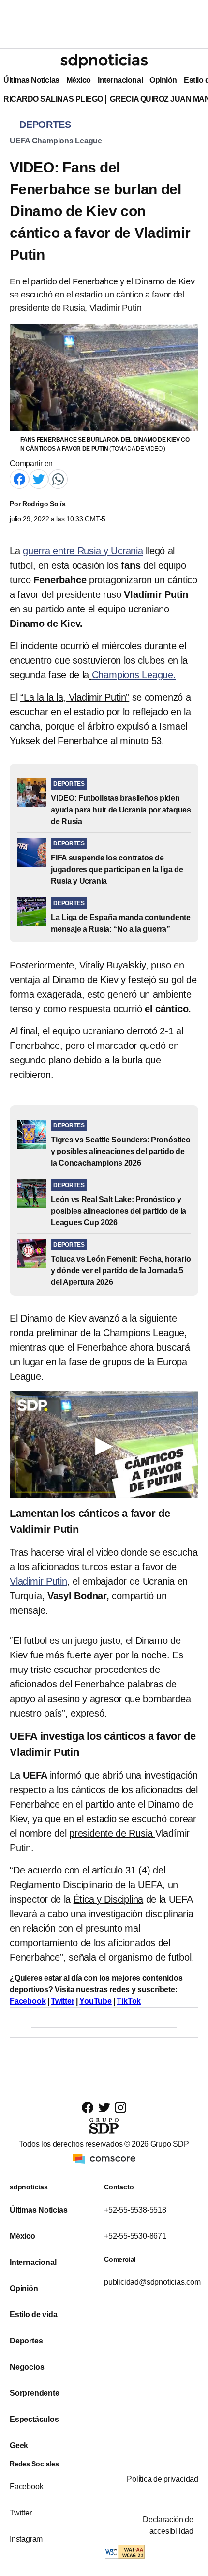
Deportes (26, 2341)
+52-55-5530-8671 (135, 2236)
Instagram (26, 2539)
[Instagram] (120, 2107)
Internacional (120, 80)
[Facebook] (19, 478)
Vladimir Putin (38, 1581)
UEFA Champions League (56, 141)
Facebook (26, 2487)
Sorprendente (35, 2393)
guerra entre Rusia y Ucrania (83, 551)
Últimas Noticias (31, 80)
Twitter (21, 2513)
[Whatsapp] (58, 478)
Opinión (163, 80)
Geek (19, 2445)
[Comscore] (104, 2158)
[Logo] (104, 61)
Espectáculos (34, 2419)
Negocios (27, 2367)
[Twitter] (39, 478)
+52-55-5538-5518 (135, 2210)
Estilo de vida (33, 2315)
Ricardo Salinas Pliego (53, 99)
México (79, 80)
